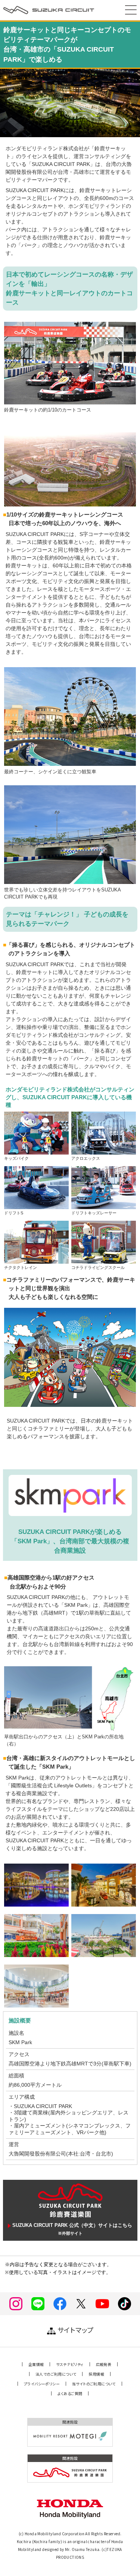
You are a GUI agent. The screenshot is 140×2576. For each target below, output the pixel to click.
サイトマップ (75, 2330)
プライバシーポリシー (42, 2384)
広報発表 (104, 2364)
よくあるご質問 (70, 2393)
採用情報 (96, 2374)
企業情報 (36, 2364)
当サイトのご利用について (94, 2384)
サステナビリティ (70, 2364)
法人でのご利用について (56, 2374)
